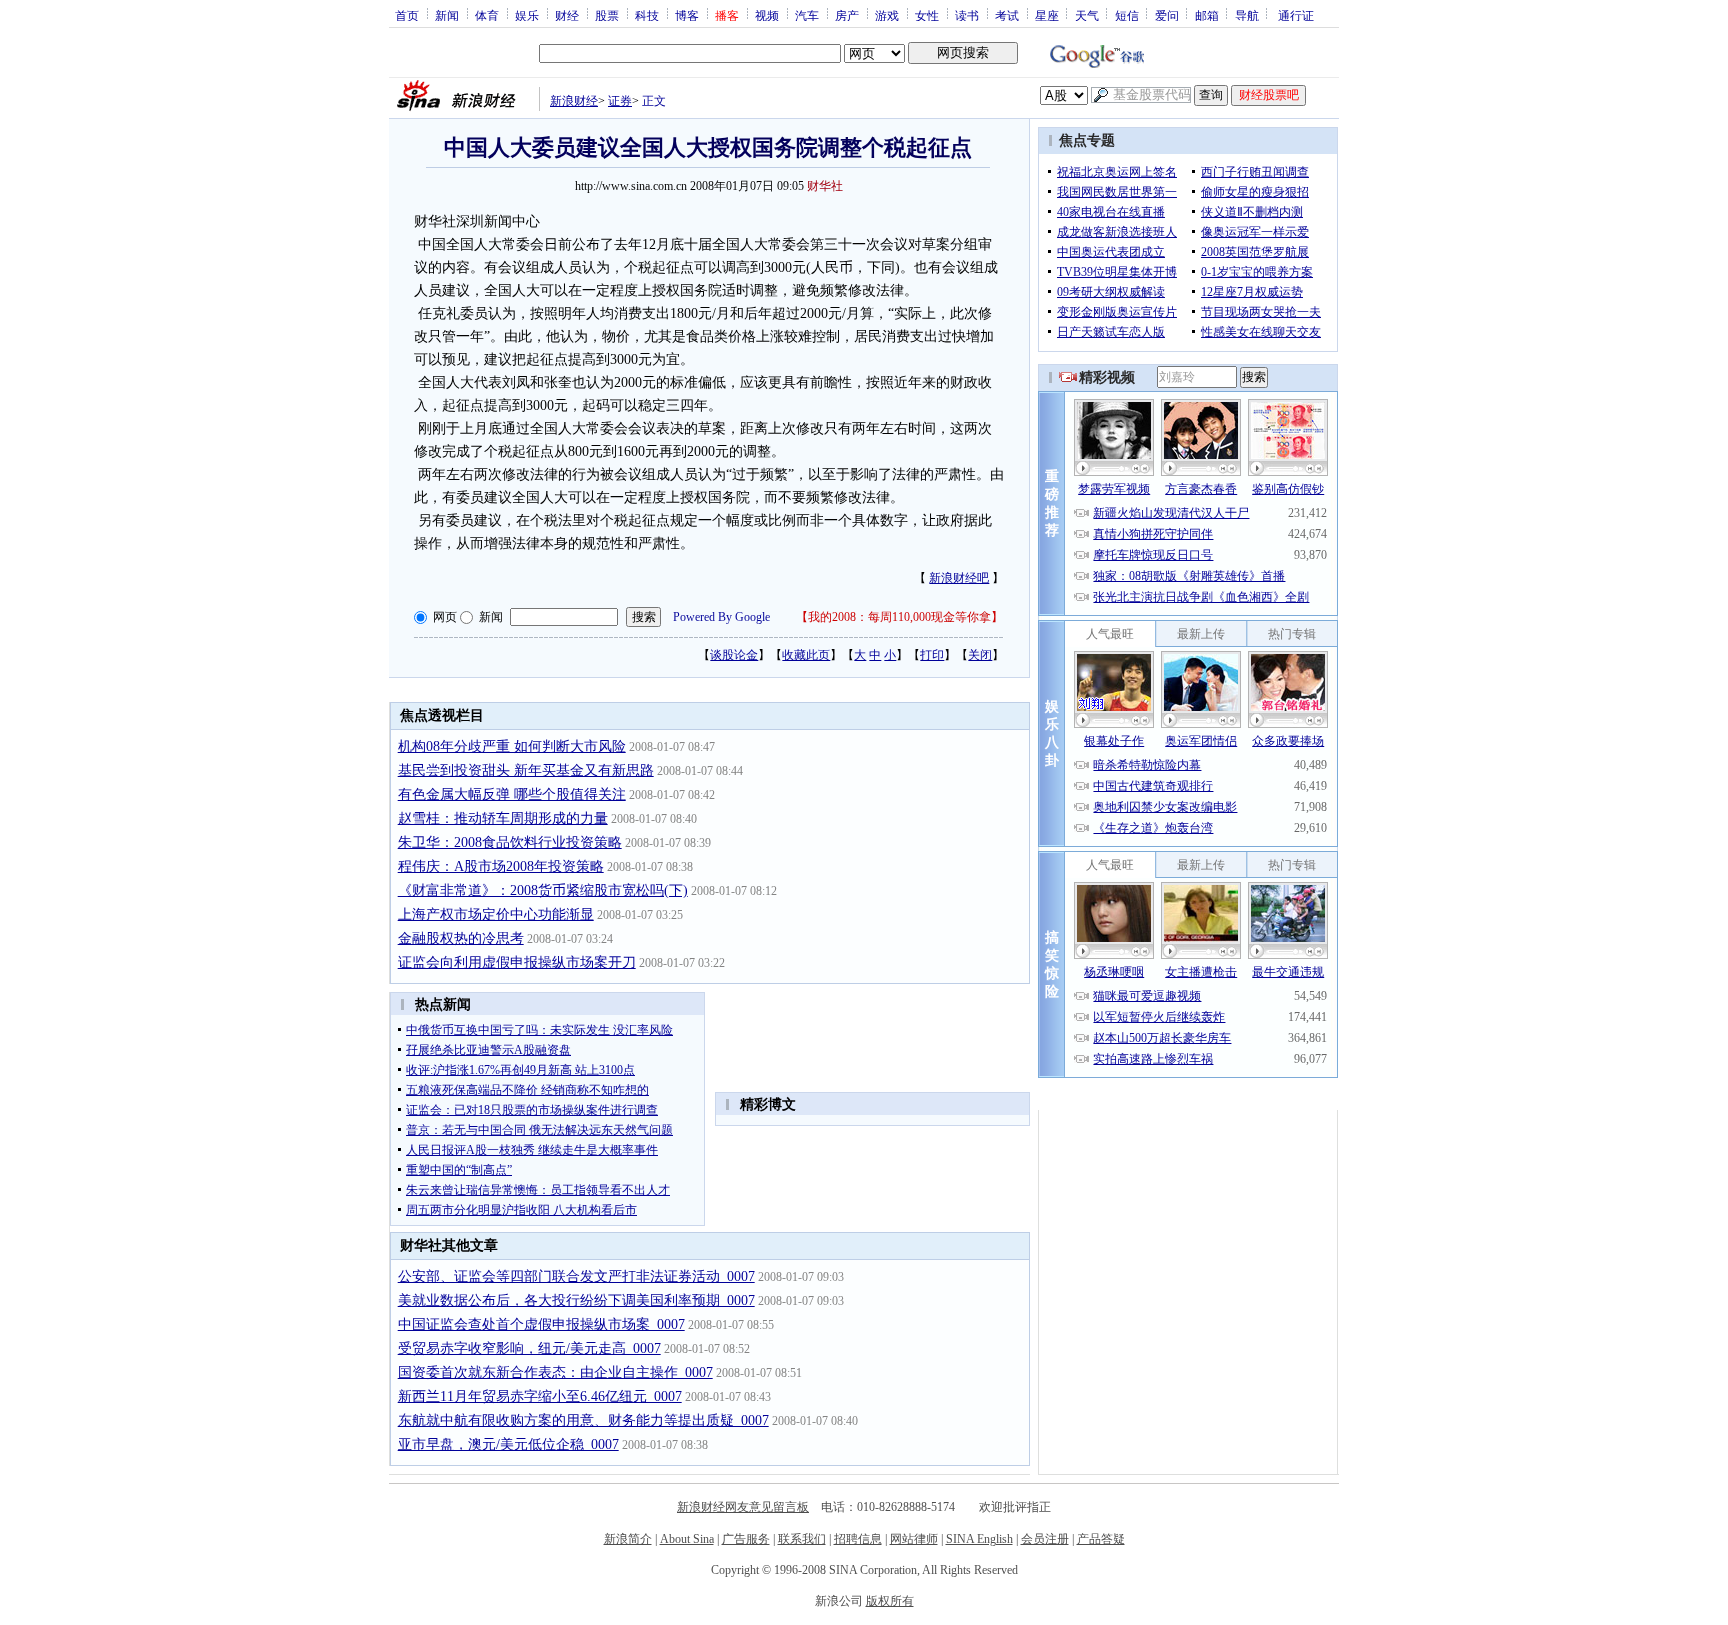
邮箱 (1207, 15)
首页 (407, 15)
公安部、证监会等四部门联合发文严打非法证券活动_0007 (576, 1276)
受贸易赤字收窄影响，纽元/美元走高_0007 (529, 1348)
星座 (1047, 15)
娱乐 (527, 15)
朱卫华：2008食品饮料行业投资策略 (510, 842)
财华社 (825, 186)
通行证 (1296, 15)
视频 (767, 15)
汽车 (807, 15)
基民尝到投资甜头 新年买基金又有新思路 (526, 770)
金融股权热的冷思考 (461, 938)
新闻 (447, 15)
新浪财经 (574, 101)
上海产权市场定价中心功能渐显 (496, 914)
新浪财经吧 (959, 578)
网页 (445, 617)
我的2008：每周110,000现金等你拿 (899, 617)
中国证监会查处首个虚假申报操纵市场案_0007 (541, 1324)
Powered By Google (721, 617)
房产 (847, 15)
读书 (967, 15)
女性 (927, 15)
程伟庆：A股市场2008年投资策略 (501, 866)
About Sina (687, 1539)
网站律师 (914, 1539)
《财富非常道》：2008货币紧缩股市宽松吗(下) (543, 890)
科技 (647, 15)
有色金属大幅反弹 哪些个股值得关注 (512, 794)
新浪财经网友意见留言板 (743, 1507)
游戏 (887, 15)
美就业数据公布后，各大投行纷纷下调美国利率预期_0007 (576, 1300)
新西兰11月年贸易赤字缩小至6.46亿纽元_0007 (540, 1396)
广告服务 (746, 1539)
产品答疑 (1101, 1539)
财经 (567, 15)
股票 (607, 15)
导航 (1247, 15)
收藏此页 (806, 655)
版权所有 (890, 1601)
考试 (1007, 15)
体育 (487, 15)
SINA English (979, 1539)
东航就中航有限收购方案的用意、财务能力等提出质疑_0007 (583, 1420)
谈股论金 (734, 655)
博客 (687, 15)
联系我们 (802, 1539)
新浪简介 (628, 1539)
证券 (620, 101)
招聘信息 (858, 1539)
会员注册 (1045, 1539)
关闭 (980, 655)
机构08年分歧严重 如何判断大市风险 (512, 746)
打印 (932, 655)
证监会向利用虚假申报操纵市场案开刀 (517, 962)
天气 (1087, 15)
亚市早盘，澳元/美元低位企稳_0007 (508, 1444)
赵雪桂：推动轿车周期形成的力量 (503, 818)
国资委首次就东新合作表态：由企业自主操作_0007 (555, 1372)
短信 (1127, 15)
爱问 (1167, 15)
